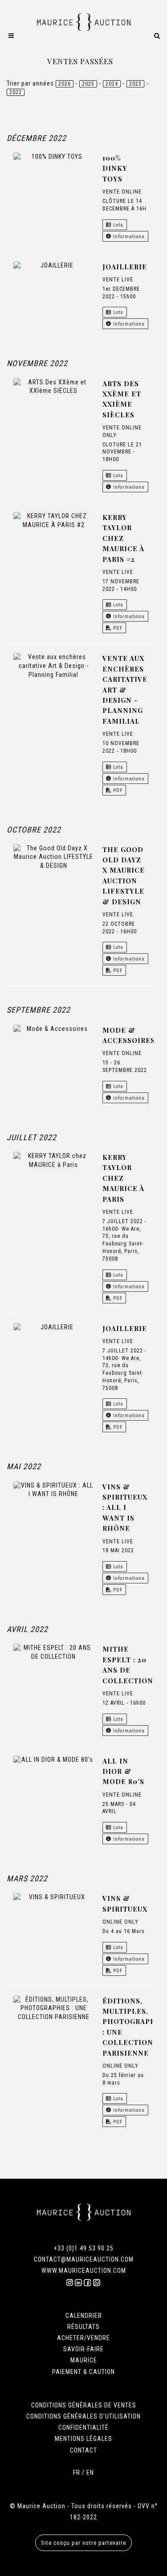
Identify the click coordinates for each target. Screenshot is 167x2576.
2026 (65, 84)
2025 (88, 84)
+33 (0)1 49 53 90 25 (84, 2248)
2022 (16, 92)
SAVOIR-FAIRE (83, 2349)
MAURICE (84, 2360)
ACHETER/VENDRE (83, 2338)
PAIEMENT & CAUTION (83, 2372)
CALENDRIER (84, 2316)
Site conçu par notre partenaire (83, 2543)
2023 (135, 84)
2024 (112, 84)
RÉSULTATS (83, 2327)
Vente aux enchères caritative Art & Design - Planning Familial (125, 689)
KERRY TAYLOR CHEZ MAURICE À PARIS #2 (123, 538)
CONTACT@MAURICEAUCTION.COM (84, 2259)
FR (77, 2473)
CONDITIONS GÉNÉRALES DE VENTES (84, 2405)
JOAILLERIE (125, 267)
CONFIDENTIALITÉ (83, 2428)
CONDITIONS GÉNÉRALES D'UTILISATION (83, 2416)
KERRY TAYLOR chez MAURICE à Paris (123, 1178)
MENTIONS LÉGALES (83, 2439)
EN (90, 2473)
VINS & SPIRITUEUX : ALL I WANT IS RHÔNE (125, 1508)
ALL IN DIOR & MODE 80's (123, 1771)
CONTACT (83, 2450)
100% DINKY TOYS (115, 168)
